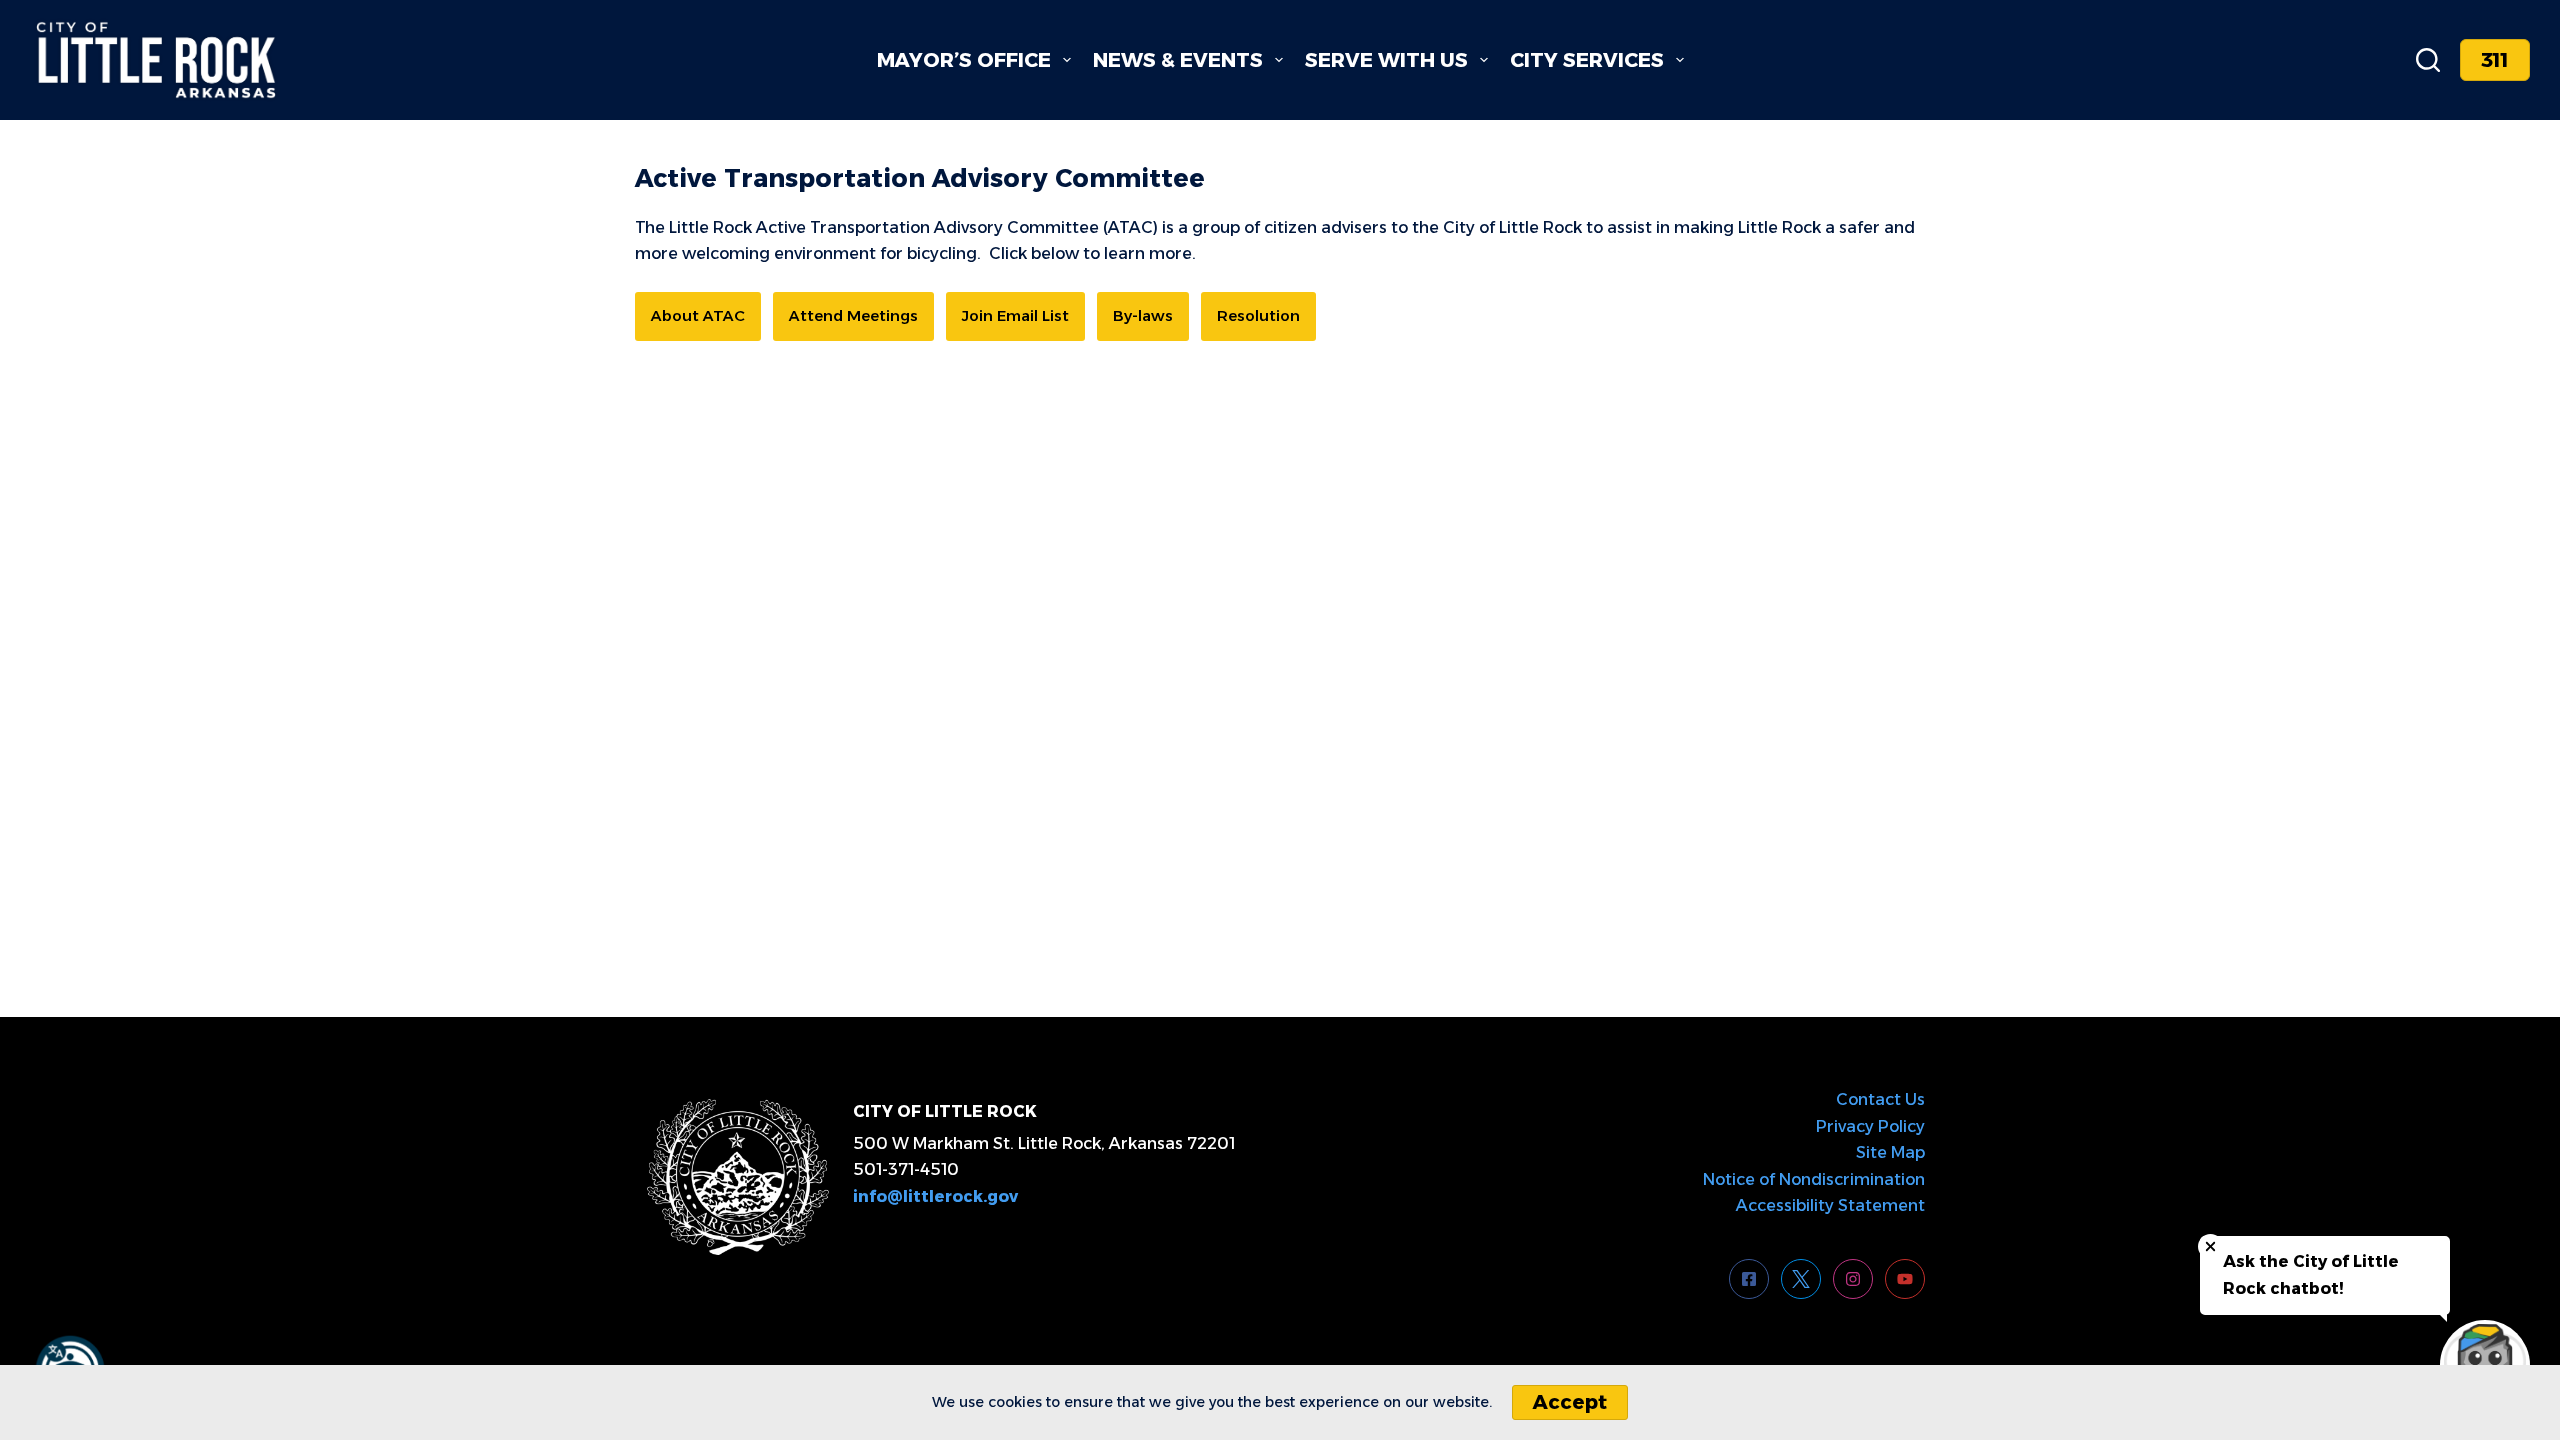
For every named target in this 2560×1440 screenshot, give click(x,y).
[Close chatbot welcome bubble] (2210, 1246)
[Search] (2428, 60)
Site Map (1890, 1152)
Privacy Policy (1870, 1126)
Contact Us (1880, 1099)
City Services (1587, 60)
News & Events (1178, 60)
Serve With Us (1386, 60)
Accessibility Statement (1830, 1205)
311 (2495, 60)
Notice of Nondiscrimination (1814, 1179)
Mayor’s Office (964, 60)
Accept (1570, 1402)
